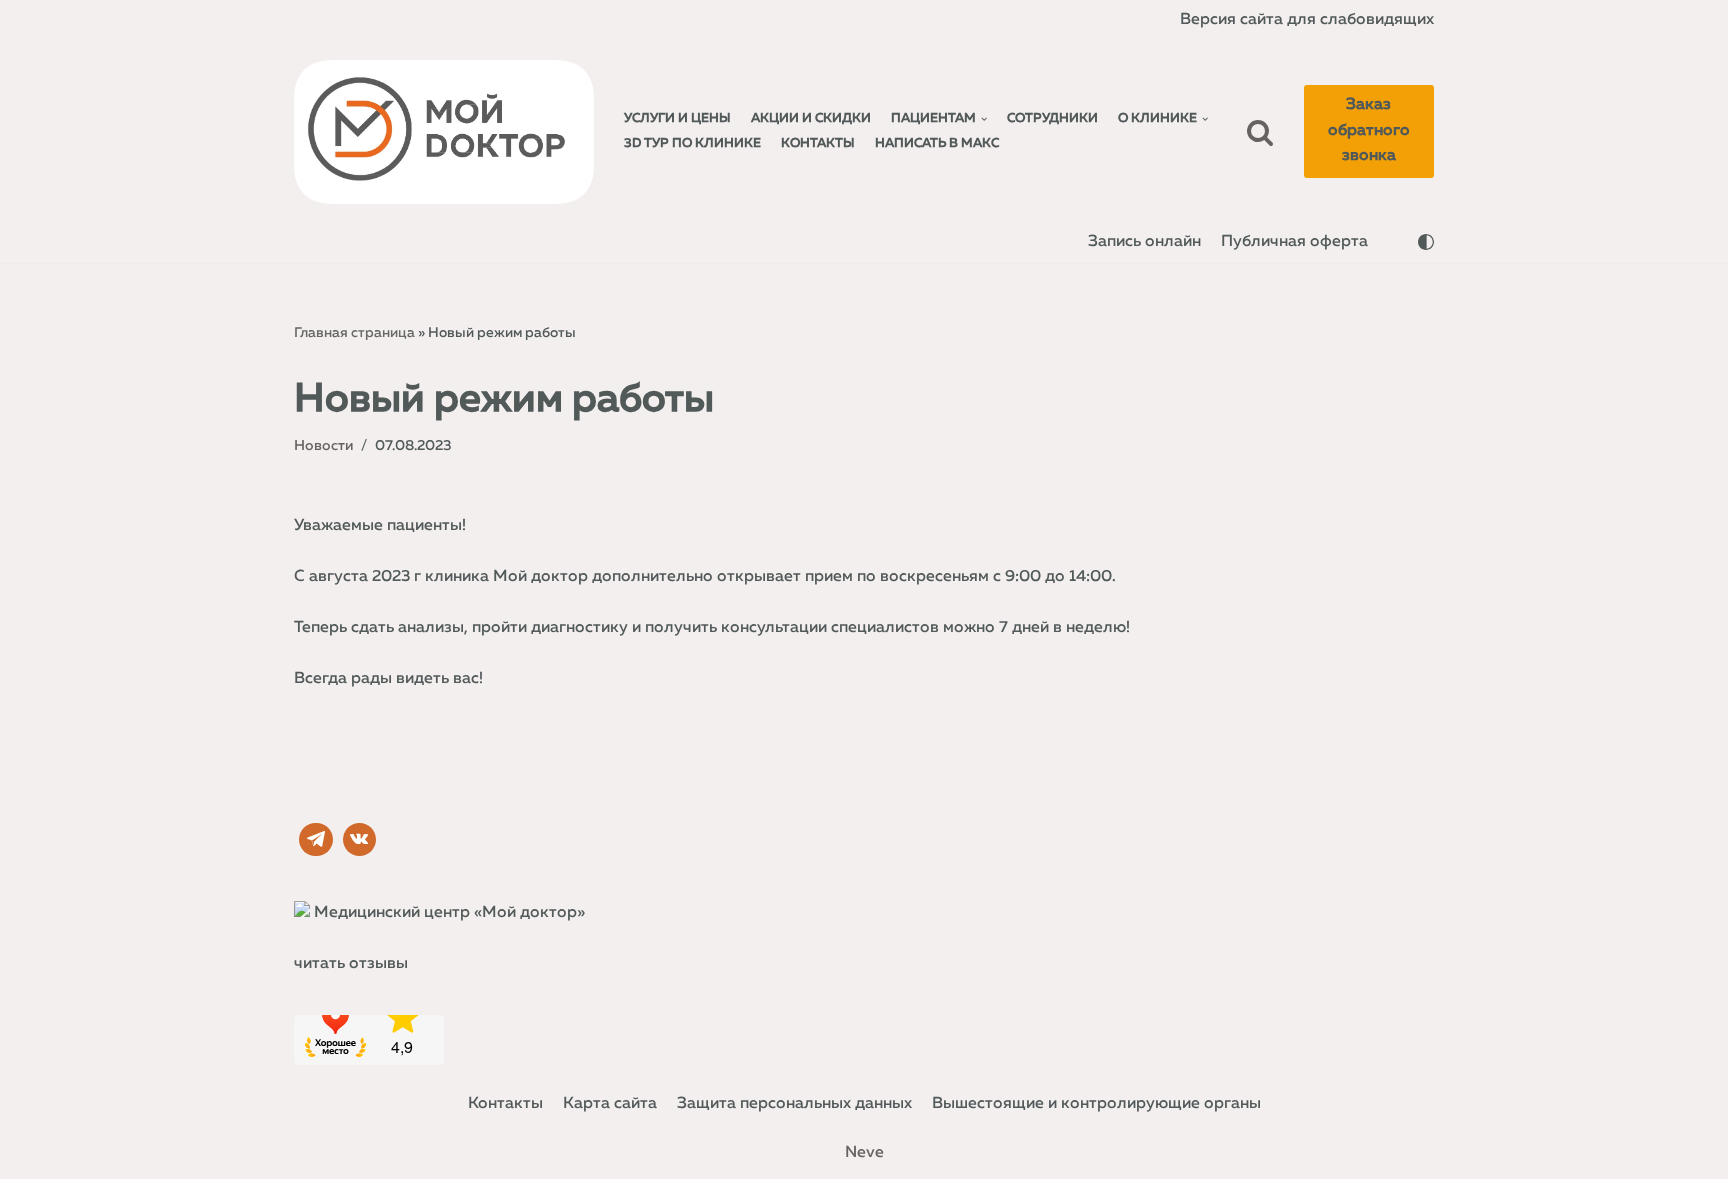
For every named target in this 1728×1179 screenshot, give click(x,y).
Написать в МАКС (937, 143)
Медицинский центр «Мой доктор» (449, 913)
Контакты (818, 143)
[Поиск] (1260, 132)
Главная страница (354, 333)
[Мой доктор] (444, 132)
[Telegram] (316, 840)
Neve (864, 1153)
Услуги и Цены (677, 118)
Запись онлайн (1144, 242)
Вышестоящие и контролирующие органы (1096, 1104)
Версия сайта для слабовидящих (1307, 20)
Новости (323, 446)
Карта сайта (610, 1104)
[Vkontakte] (360, 840)
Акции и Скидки (811, 118)
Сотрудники (1052, 118)
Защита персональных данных (794, 1104)
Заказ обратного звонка (1369, 130)
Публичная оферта (1294, 242)
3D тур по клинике (692, 143)
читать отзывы (351, 964)
